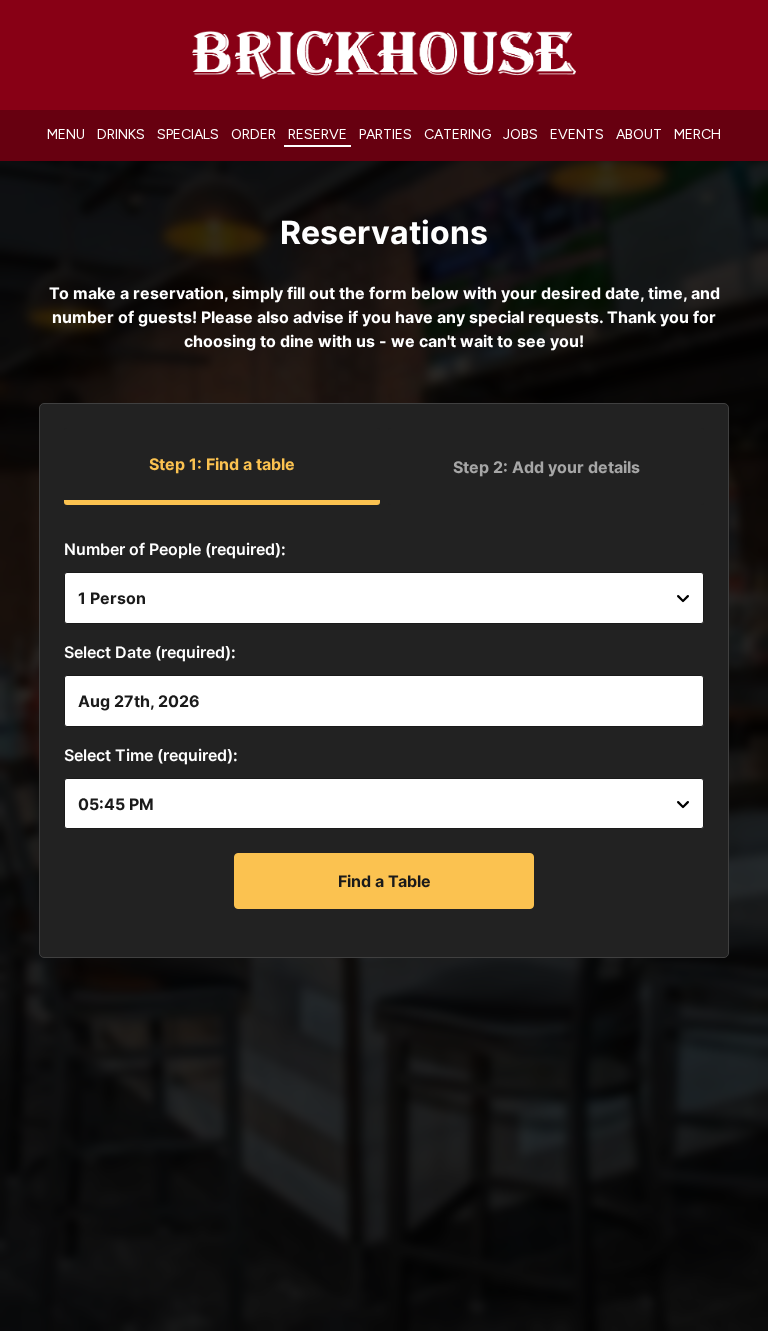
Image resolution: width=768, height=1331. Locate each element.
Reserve (317, 134)
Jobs (520, 134)
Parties (385, 134)
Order (253, 134)
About (639, 134)
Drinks (121, 134)
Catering (457, 134)
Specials (188, 134)
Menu (66, 134)
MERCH (697, 134)
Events (577, 134)
